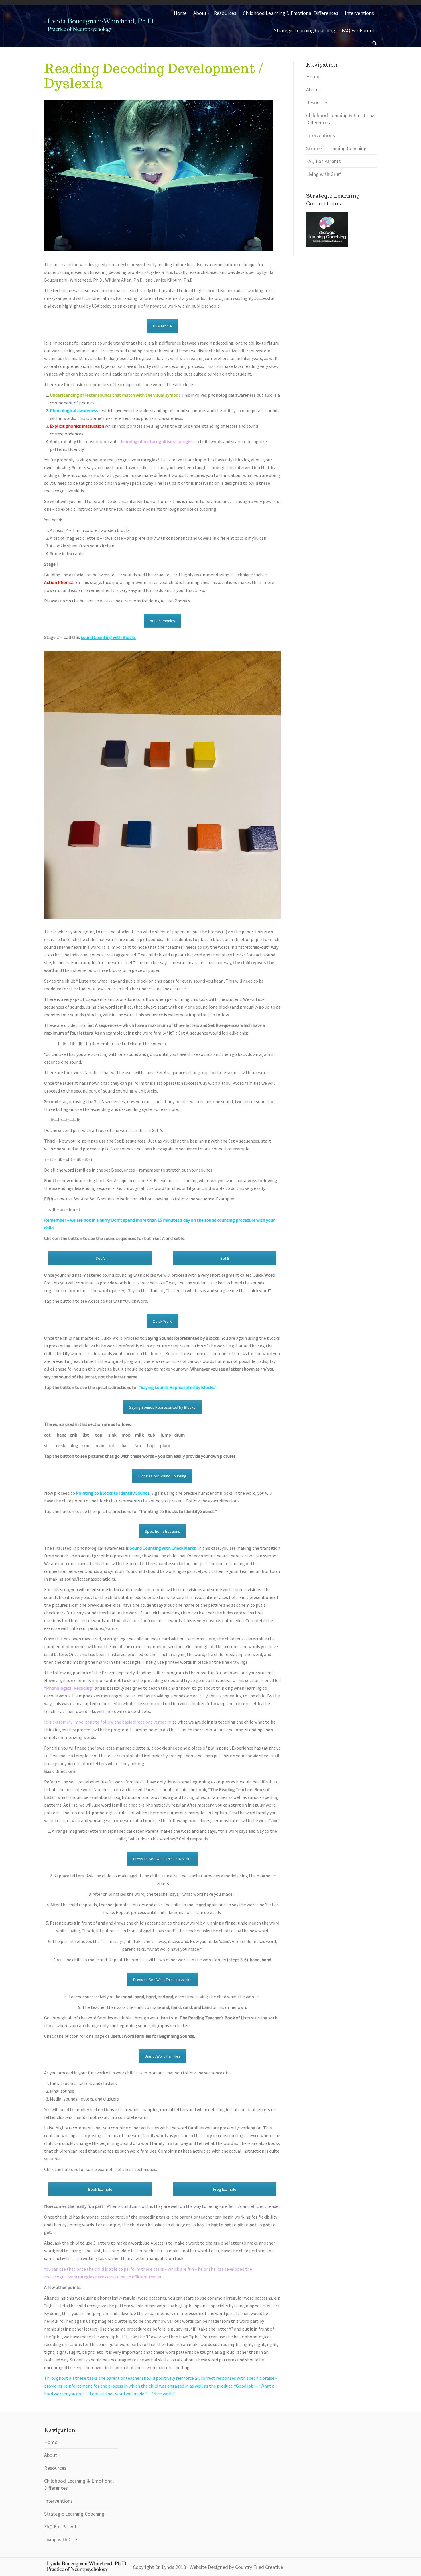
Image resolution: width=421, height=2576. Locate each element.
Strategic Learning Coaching (336, 148)
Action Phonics (162, 621)
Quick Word (163, 1321)
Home (313, 77)
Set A (100, 1258)
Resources (317, 102)
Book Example (100, 2189)
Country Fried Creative (259, 2567)
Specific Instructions (163, 1531)
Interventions (320, 135)
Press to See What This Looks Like (162, 1859)
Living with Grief (324, 174)
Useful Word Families (163, 2056)
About (313, 90)
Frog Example (225, 2189)
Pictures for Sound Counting (162, 1476)
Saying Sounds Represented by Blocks (162, 1407)
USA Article (162, 326)
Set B (225, 1258)
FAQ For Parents (323, 161)
